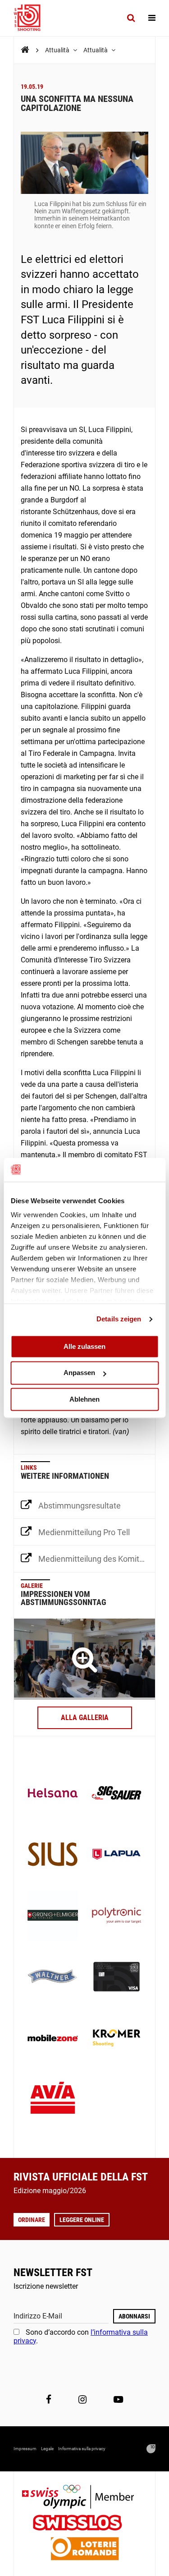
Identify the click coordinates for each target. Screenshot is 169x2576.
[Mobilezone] (53, 2039)
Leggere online (82, 2220)
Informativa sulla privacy (82, 2449)
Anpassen (79, 1373)
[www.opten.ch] (151, 2449)
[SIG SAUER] (117, 1794)
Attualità (58, 50)
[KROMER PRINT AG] (117, 2039)
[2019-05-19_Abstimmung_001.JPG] (84, 1659)
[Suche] (131, 18)
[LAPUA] (117, 1855)
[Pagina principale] (32, 18)
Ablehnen (84, 1399)
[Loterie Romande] (85, 2550)
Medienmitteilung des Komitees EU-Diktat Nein (97, 1559)
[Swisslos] (84, 2524)
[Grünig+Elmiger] (53, 1916)
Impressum (25, 2449)
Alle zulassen (84, 1346)
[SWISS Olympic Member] (85, 2498)
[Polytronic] (117, 1916)
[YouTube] (118, 2399)
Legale (47, 2449)
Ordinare (32, 2220)
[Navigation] (152, 18)
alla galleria (85, 1718)
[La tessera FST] (117, 1978)
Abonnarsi (134, 2316)
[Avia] (53, 2100)
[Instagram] (82, 2399)
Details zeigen (119, 1319)
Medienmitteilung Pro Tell (84, 1532)
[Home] (25, 50)
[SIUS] (53, 1855)
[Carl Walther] (53, 1978)
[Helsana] (53, 1794)
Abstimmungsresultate (80, 1506)
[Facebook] (49, 2399)
